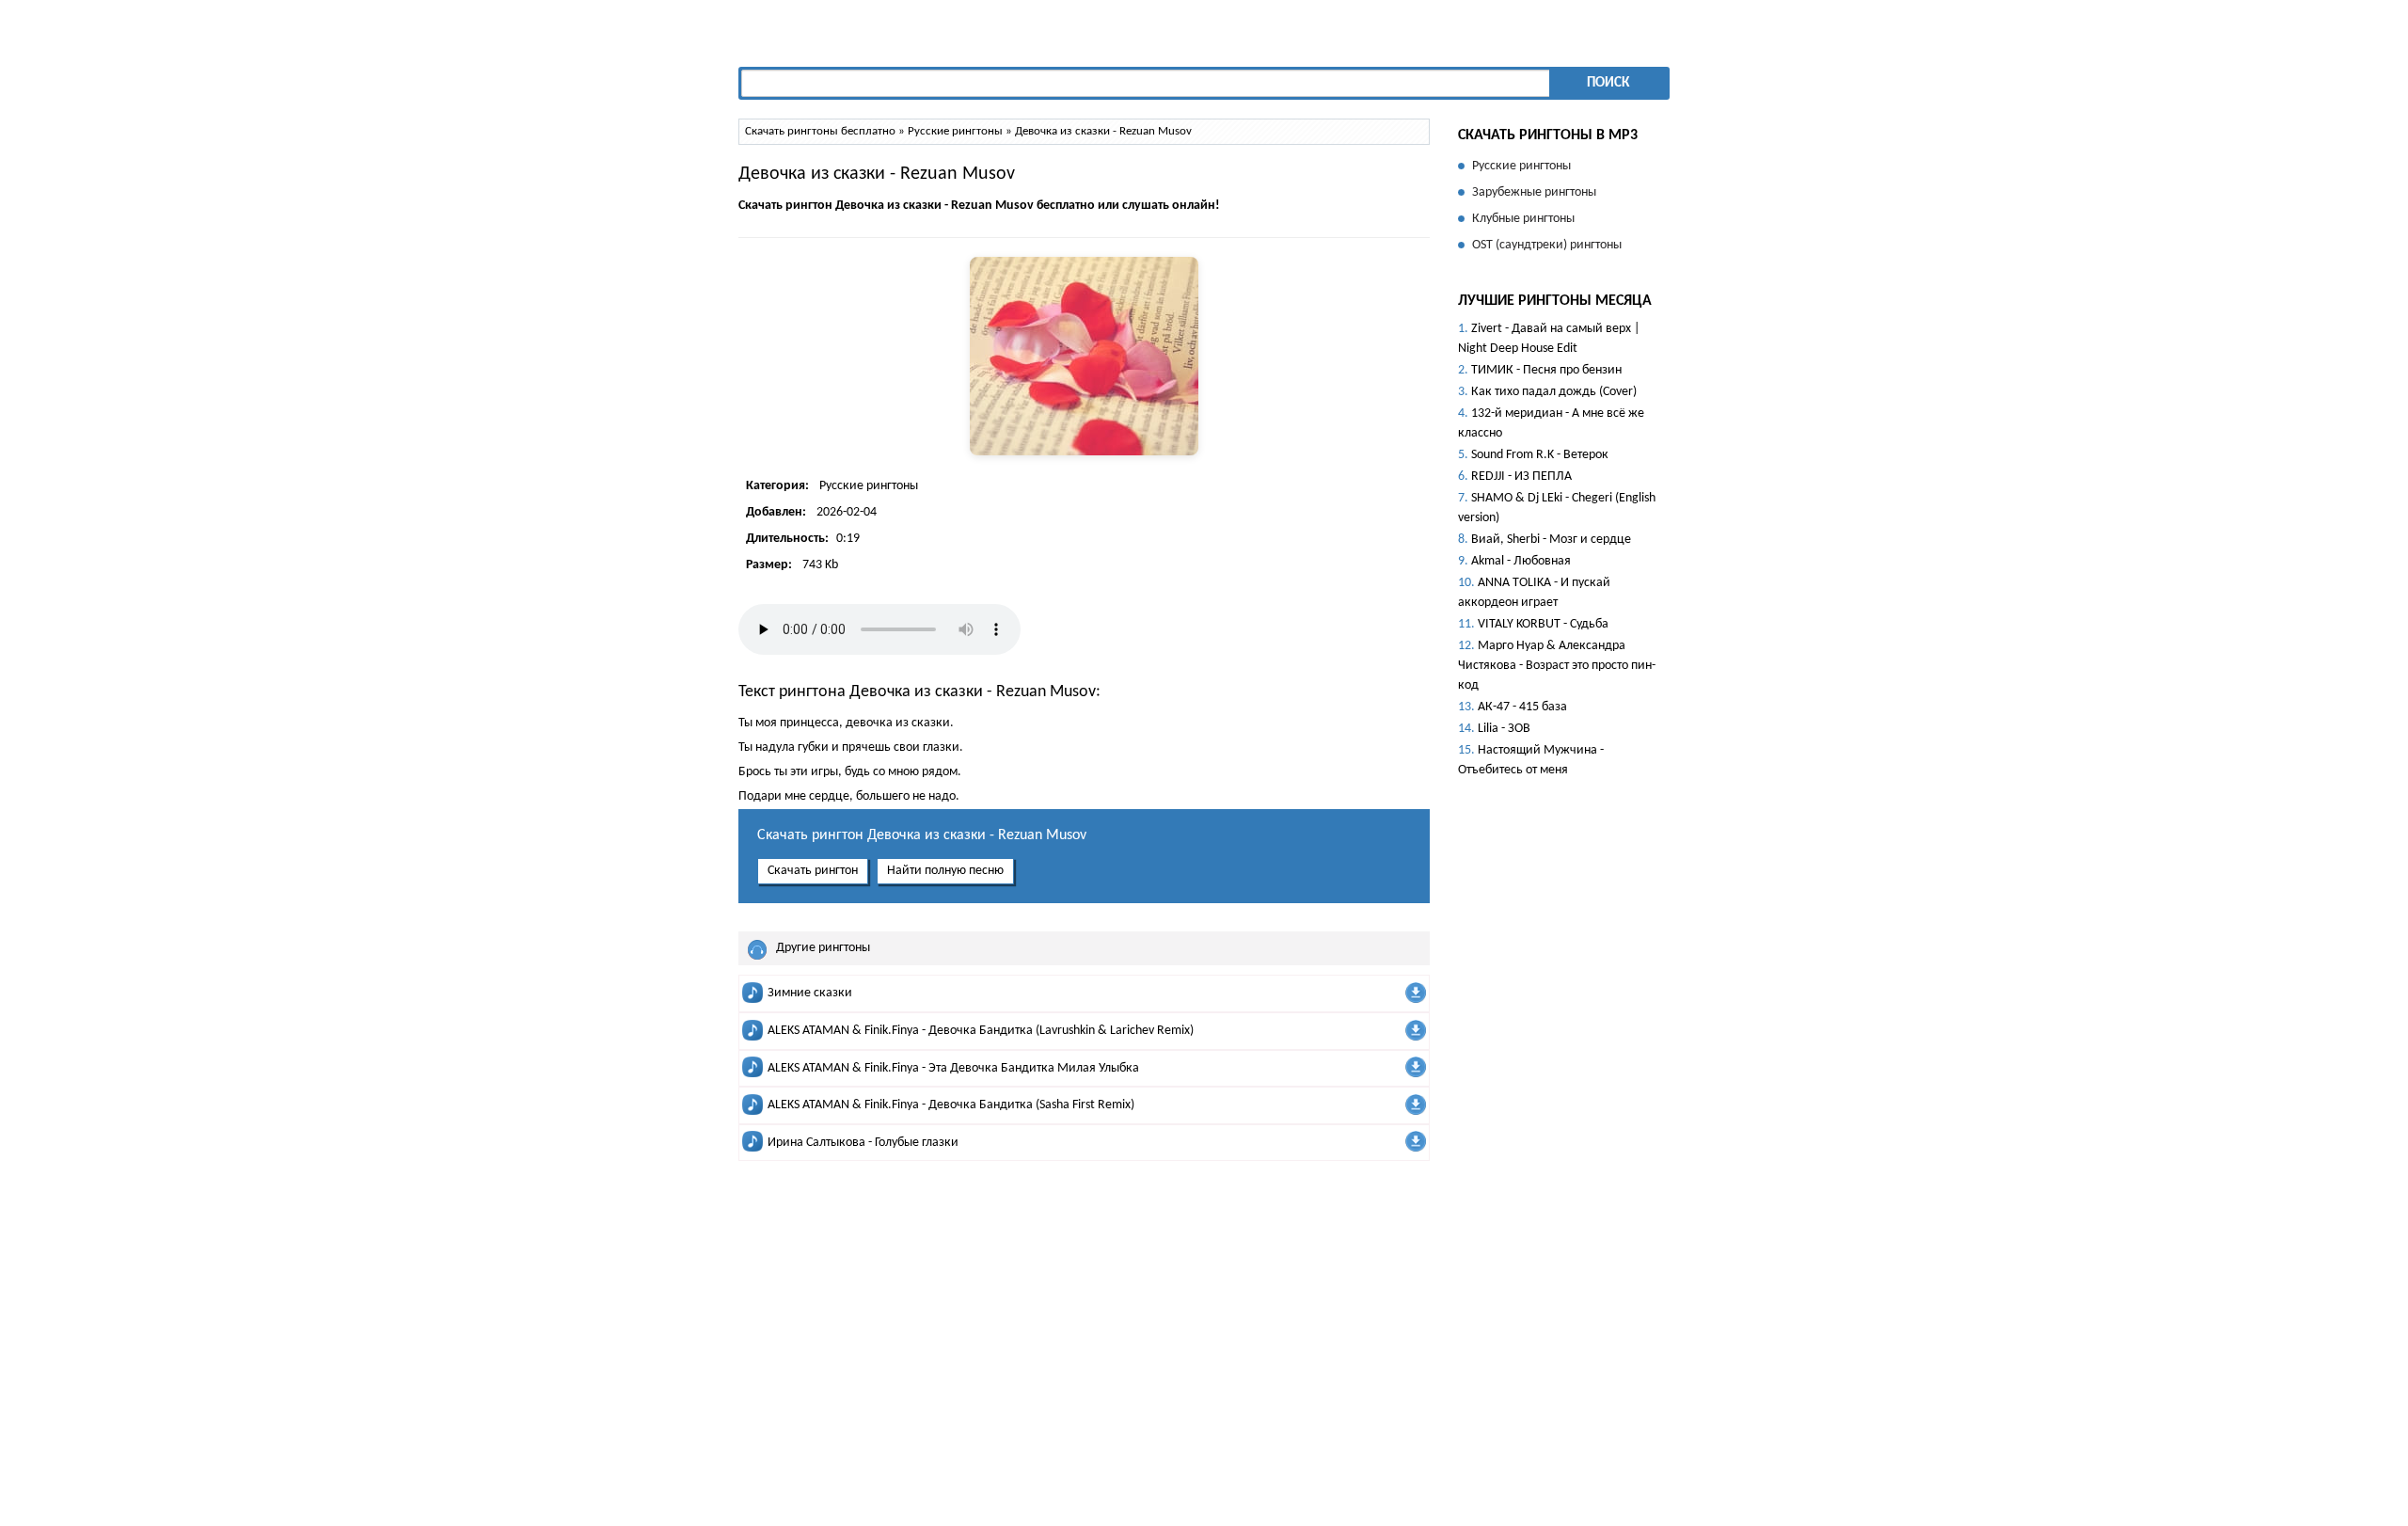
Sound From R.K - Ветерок (1540, 455)
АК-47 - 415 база (1522, 707)
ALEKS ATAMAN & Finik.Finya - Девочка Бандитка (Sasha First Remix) (951, 1105)
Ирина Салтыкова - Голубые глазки (863, 1143)
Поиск (1608, 83)
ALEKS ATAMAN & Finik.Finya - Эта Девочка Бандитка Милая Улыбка (953, 1068)
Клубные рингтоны (1523, 219)
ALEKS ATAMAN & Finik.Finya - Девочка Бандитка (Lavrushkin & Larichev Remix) (981, 1031)
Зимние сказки (810, 993)
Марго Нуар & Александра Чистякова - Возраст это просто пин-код (1557, 666)
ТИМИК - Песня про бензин (1546, 370)
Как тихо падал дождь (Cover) (1554, 392)
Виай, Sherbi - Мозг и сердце (1551, 540)
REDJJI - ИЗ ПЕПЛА (1521, 477)
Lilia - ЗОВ (1504, 729)
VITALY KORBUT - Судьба (1543, 624)
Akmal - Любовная (1521, 561)
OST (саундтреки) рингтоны (1547, 245)
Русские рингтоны (869, 486)
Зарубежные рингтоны (1534, 192)
